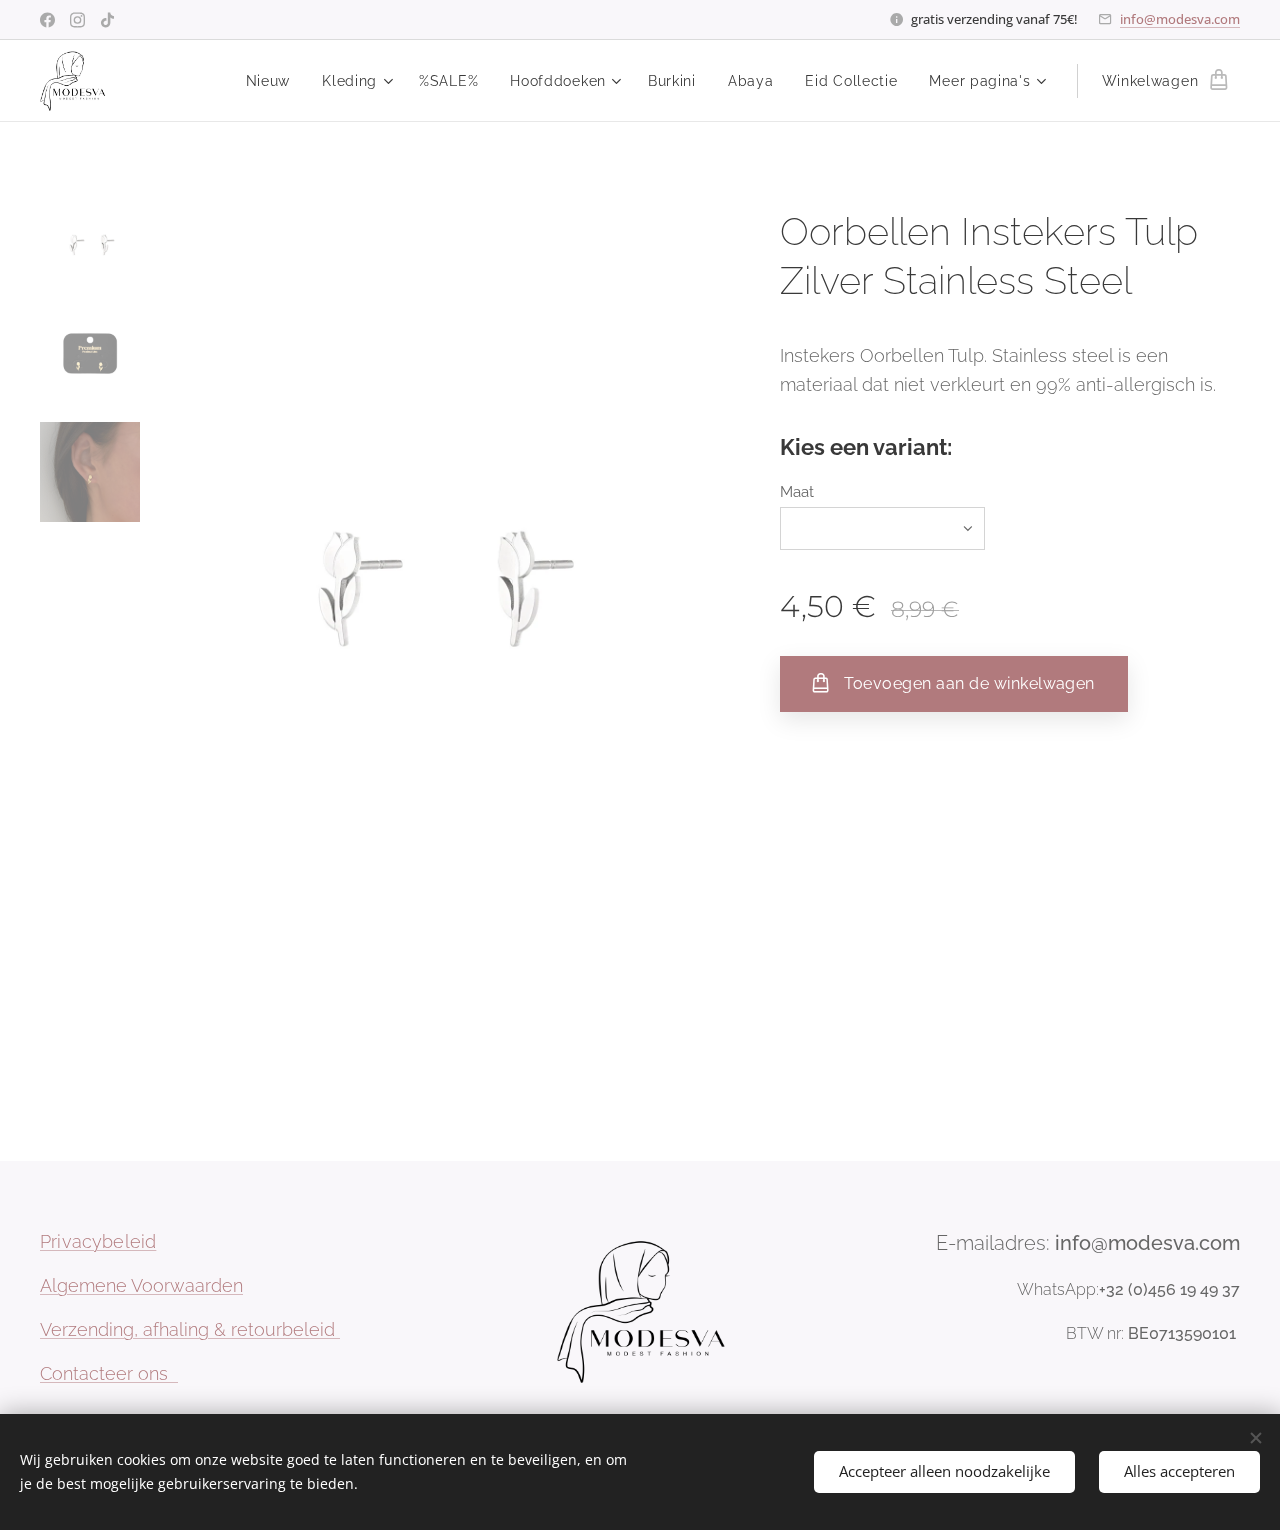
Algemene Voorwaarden (141, 1285)
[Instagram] (77, 20)
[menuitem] (274, 81)
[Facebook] (47, 20)
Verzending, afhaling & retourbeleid (190, 1329)
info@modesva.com (1180, 19)
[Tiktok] (107, 20)
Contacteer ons (109, 1373)
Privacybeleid (98, 1241)
